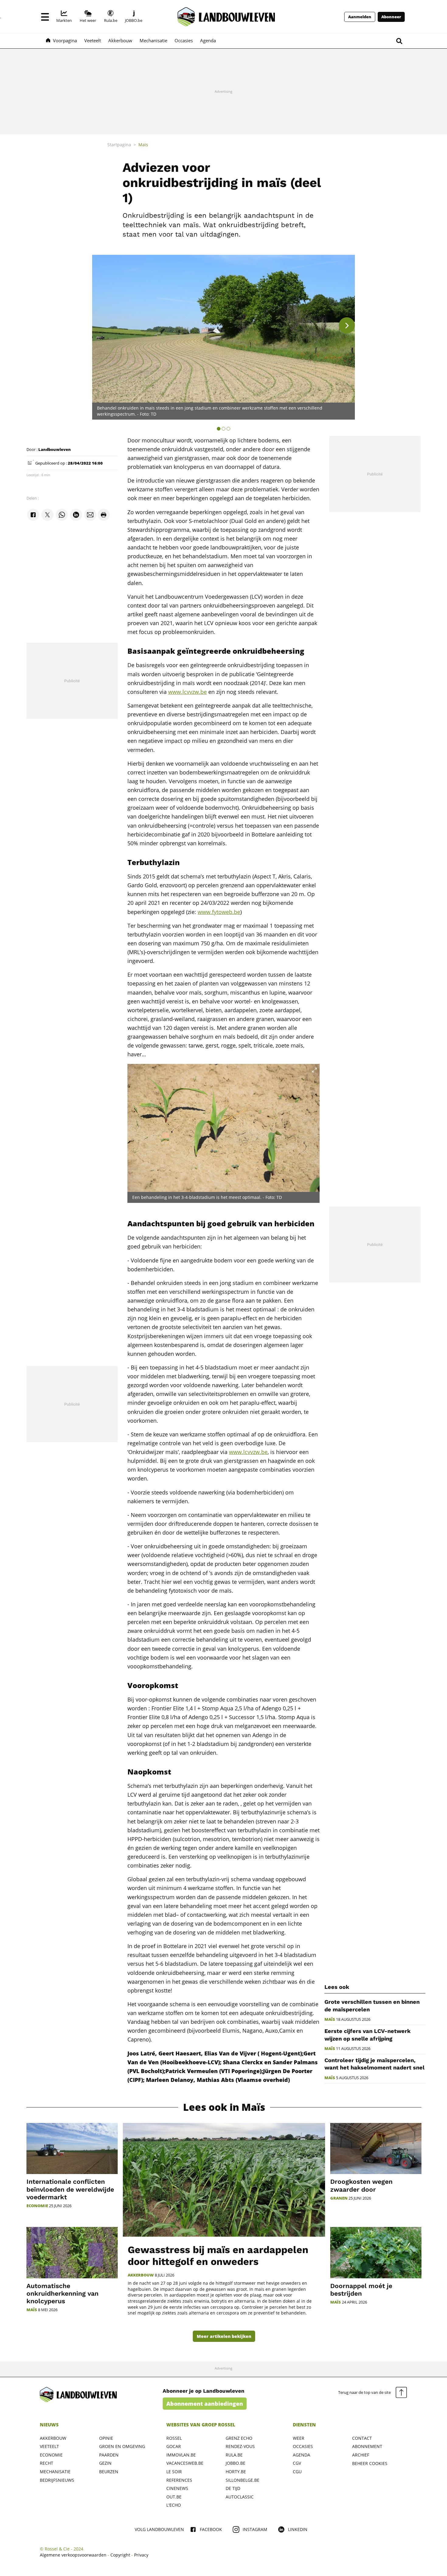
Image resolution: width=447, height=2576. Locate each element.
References (179, 2480)
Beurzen (109, 2472)
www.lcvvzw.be (187, 692)
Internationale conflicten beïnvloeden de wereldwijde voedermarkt (70, 2189)
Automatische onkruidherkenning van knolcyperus (62, 2293)
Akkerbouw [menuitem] (120, 40)
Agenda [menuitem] (208, 40)
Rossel (174, 2438)
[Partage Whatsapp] (62, 515)
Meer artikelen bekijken (224, 2336)
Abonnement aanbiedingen (205, 2404)
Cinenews (177, 2488)
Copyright (120, 2555)
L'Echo (174, 2505)
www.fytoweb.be (219, 912)
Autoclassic (240, 2497)
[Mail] (90, 515)
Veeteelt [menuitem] (93, 40)
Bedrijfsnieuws (57, 2480)
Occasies (303, 2446)
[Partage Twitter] (47, 515)
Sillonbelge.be (243, 2480)
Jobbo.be (236, 2463)
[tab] (219, 429)
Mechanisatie (55, 2472)
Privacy (141, 2555)
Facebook (211, 2529)
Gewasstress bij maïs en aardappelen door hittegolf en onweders (218, 2256)
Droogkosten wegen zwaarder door (361, 2185)
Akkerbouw (141, 2275)
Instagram (255, 2529)
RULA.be (234, 2455)
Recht (47, 2463)
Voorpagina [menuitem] (65, 40)
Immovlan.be (181, 2455)
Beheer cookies (370, 2463)
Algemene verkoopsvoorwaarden (73, 2555)
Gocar (174, 2446)
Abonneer (391, 17)
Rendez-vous (240, 2446)
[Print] (104, 515)
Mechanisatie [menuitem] (153, 40)
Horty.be (236, 2472)
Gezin (105, 2463)
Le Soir (174, 2472)
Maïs (330, 2019)
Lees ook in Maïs (224, 2107)
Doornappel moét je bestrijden (361, 2290)
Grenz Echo (239, 2438)
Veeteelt (49, 2446)
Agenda (301, 2455)
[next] (347, 325)
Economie (37, 2206)
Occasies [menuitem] (184, 40)
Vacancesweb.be (185, 2463)
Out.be (174, 2497)
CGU (297, 2472)
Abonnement (367, 2446)
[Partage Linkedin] (76, 515)
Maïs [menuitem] (143, 145)
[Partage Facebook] (33, 515)
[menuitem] (64, 17)
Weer (299, 2438)
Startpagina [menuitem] (119, 145)
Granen (339, 2198)
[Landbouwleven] (226, 17)
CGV (297, 2463)
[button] (45, 17)
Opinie (106, 2438)
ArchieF (361, 2455)
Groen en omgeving (122, 2446)
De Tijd (233, 2488)
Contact (362, 2438)
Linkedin (298, 2529)
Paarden (109, 2455)
